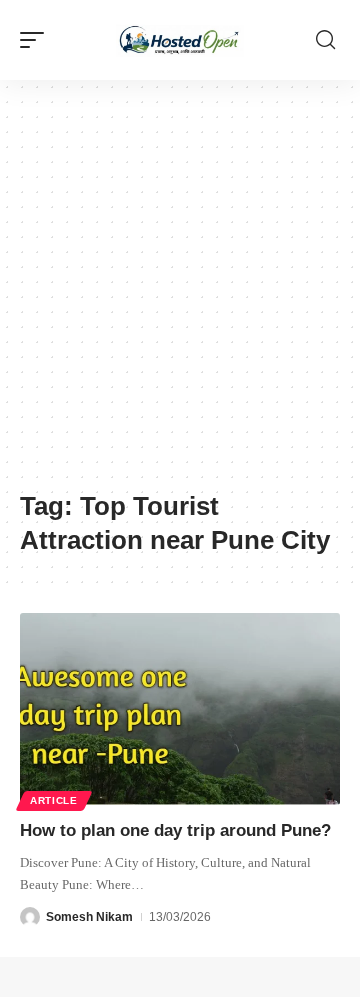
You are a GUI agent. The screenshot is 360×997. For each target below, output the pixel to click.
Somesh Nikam (89, 917)
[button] (37, 40)
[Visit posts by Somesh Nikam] (30, 917)
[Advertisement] (180, 295)
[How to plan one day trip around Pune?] (180, 709)
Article (54, 800)
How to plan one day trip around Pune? (175, 830)
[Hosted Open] (180, 40)
